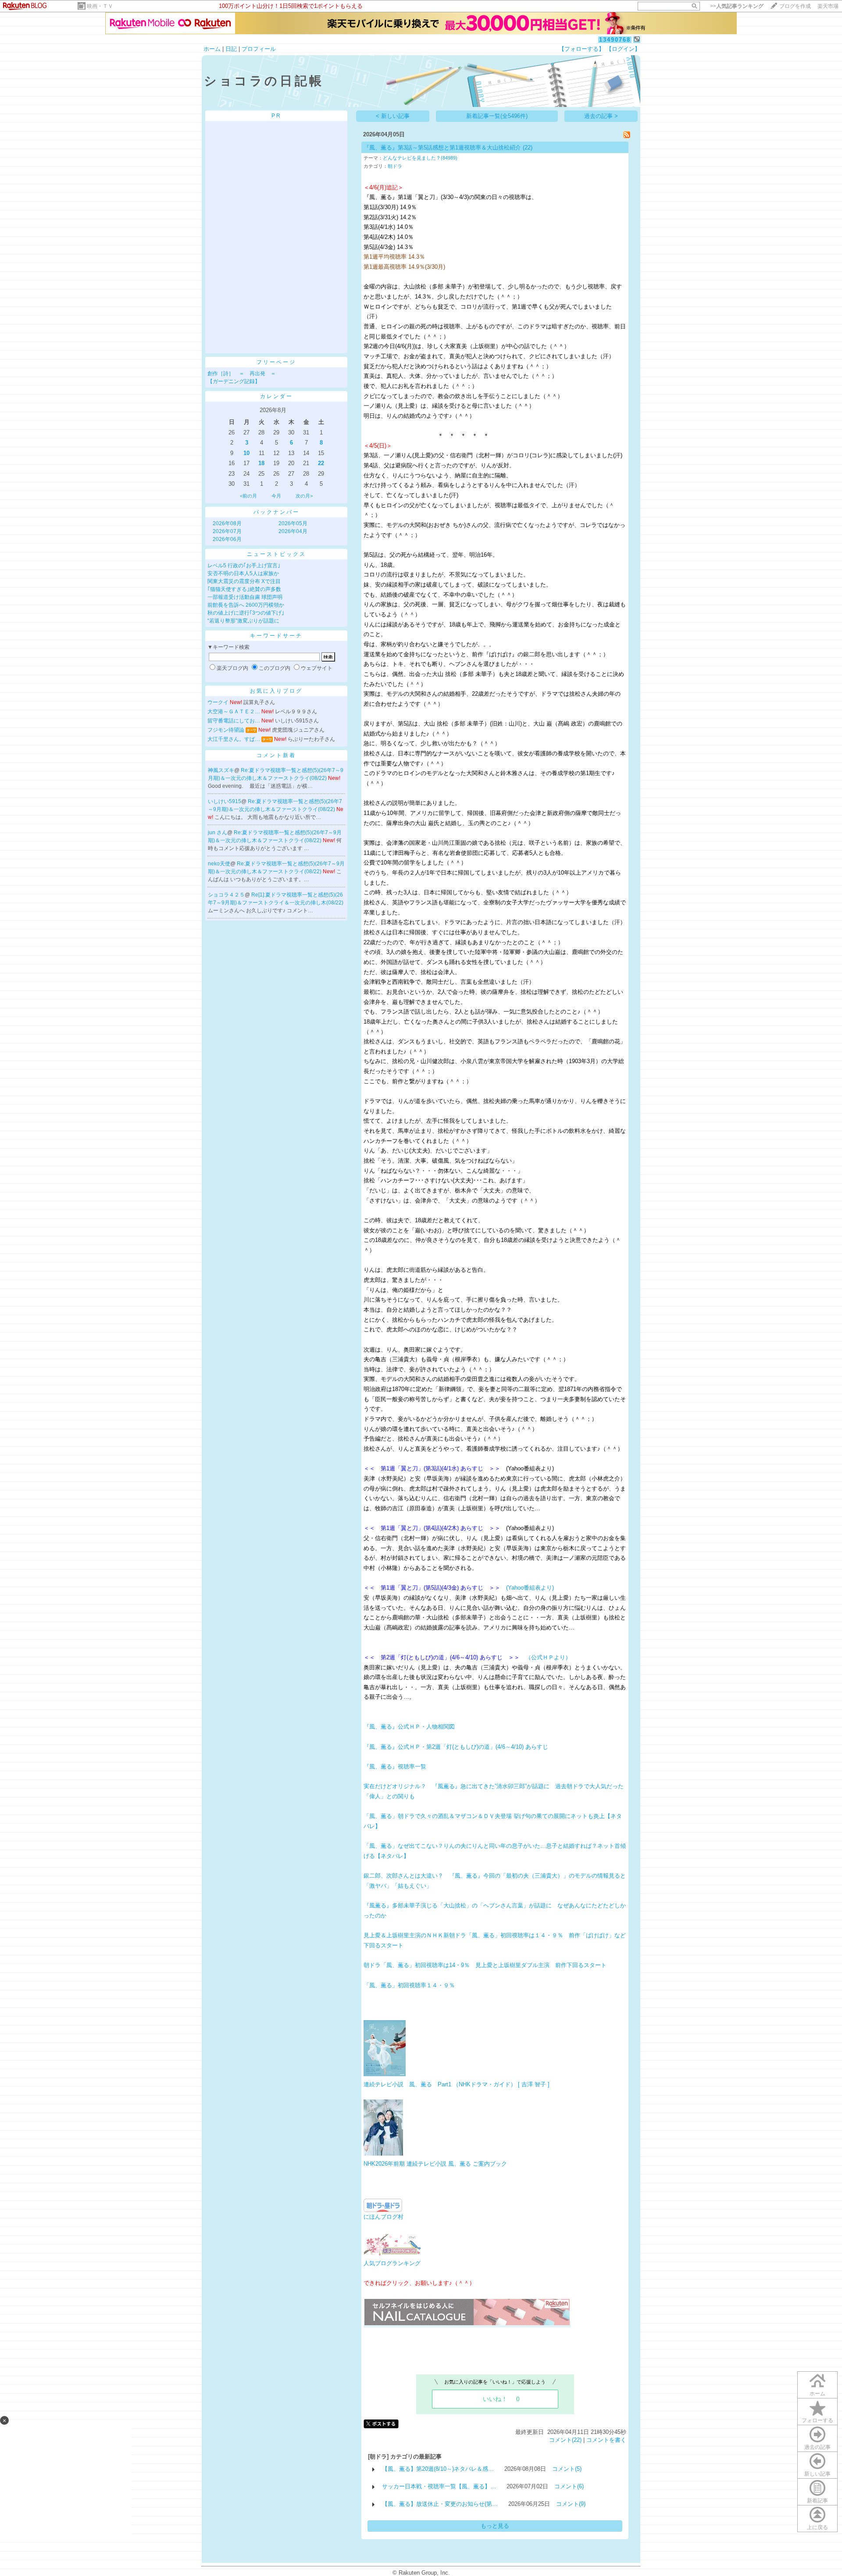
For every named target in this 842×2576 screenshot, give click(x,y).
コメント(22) (565, 2440)
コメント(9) (571, 2504)
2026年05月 (293, 523)
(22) (528, 148)
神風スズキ (221, 770)
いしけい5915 (225, 801)
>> (737, 6)
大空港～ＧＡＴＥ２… (234, 712)
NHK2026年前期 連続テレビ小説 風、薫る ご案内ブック (435, 2164)
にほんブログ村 (384, 2217)
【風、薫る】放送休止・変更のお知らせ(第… (440, 2504)
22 (321, 463)
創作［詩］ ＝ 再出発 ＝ (242, 374)
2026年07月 (227, 531)
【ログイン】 (623, 49)
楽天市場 (828, 6)
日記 (231, 49)
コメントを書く (606, 2440)
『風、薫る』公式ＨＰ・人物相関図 (409, 1727)
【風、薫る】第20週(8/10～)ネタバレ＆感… (438, 2469)
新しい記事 (817, 2474)
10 (246, 453)
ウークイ (218, 702)
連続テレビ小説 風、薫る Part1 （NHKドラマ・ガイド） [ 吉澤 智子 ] (457, 2084)
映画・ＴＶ (100, 6)
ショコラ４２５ (226, 895)
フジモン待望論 (226, 730)
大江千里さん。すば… (234, 739)
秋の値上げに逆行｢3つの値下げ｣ (246, 613)
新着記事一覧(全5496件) (497, 116)
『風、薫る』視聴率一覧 (395, 1767)
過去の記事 (817, 2447)
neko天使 (219, 864)
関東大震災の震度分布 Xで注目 (244, 581)
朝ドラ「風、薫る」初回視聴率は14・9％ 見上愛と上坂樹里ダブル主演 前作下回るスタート (485, 1965)
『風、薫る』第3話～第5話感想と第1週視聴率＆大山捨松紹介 (442, 148)
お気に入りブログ (276, 691)
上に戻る (817, 2527)
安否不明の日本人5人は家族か (243, 573)
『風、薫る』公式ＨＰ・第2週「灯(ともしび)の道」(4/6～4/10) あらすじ (456, 1747)
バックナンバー (277, 512)
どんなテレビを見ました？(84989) (420, 158)
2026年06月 (227, 539)
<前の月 (248, 496)
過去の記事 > (601, 116)
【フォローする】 (582, 49)
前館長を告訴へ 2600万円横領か (246, 605)
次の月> (304, 496)
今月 (276, 496)
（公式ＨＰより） (548, 1657)
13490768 (615, 40)
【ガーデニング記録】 (234, 381)
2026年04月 (293, 531)
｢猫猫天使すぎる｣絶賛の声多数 (244, 589)
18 (261, 463)
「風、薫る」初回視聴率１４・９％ (409, 1985)
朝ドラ (395, 166)
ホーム (212, 49)
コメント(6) (569, 2486)
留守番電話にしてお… (234, 721)
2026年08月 (227, 523)
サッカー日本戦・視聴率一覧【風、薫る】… (439, 2486)
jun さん (218, 833)
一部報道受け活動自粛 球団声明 (245, 597)
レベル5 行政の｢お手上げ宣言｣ (244, 566)
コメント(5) (567, 2469)
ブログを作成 (795, 6)
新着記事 (817, 2501)
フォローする (817, 2420)
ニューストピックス (277, 554)
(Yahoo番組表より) (530, 1588)
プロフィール (259, 49)
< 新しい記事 (393, 116)
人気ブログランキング (392, 2263)
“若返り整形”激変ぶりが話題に (243, 621)
